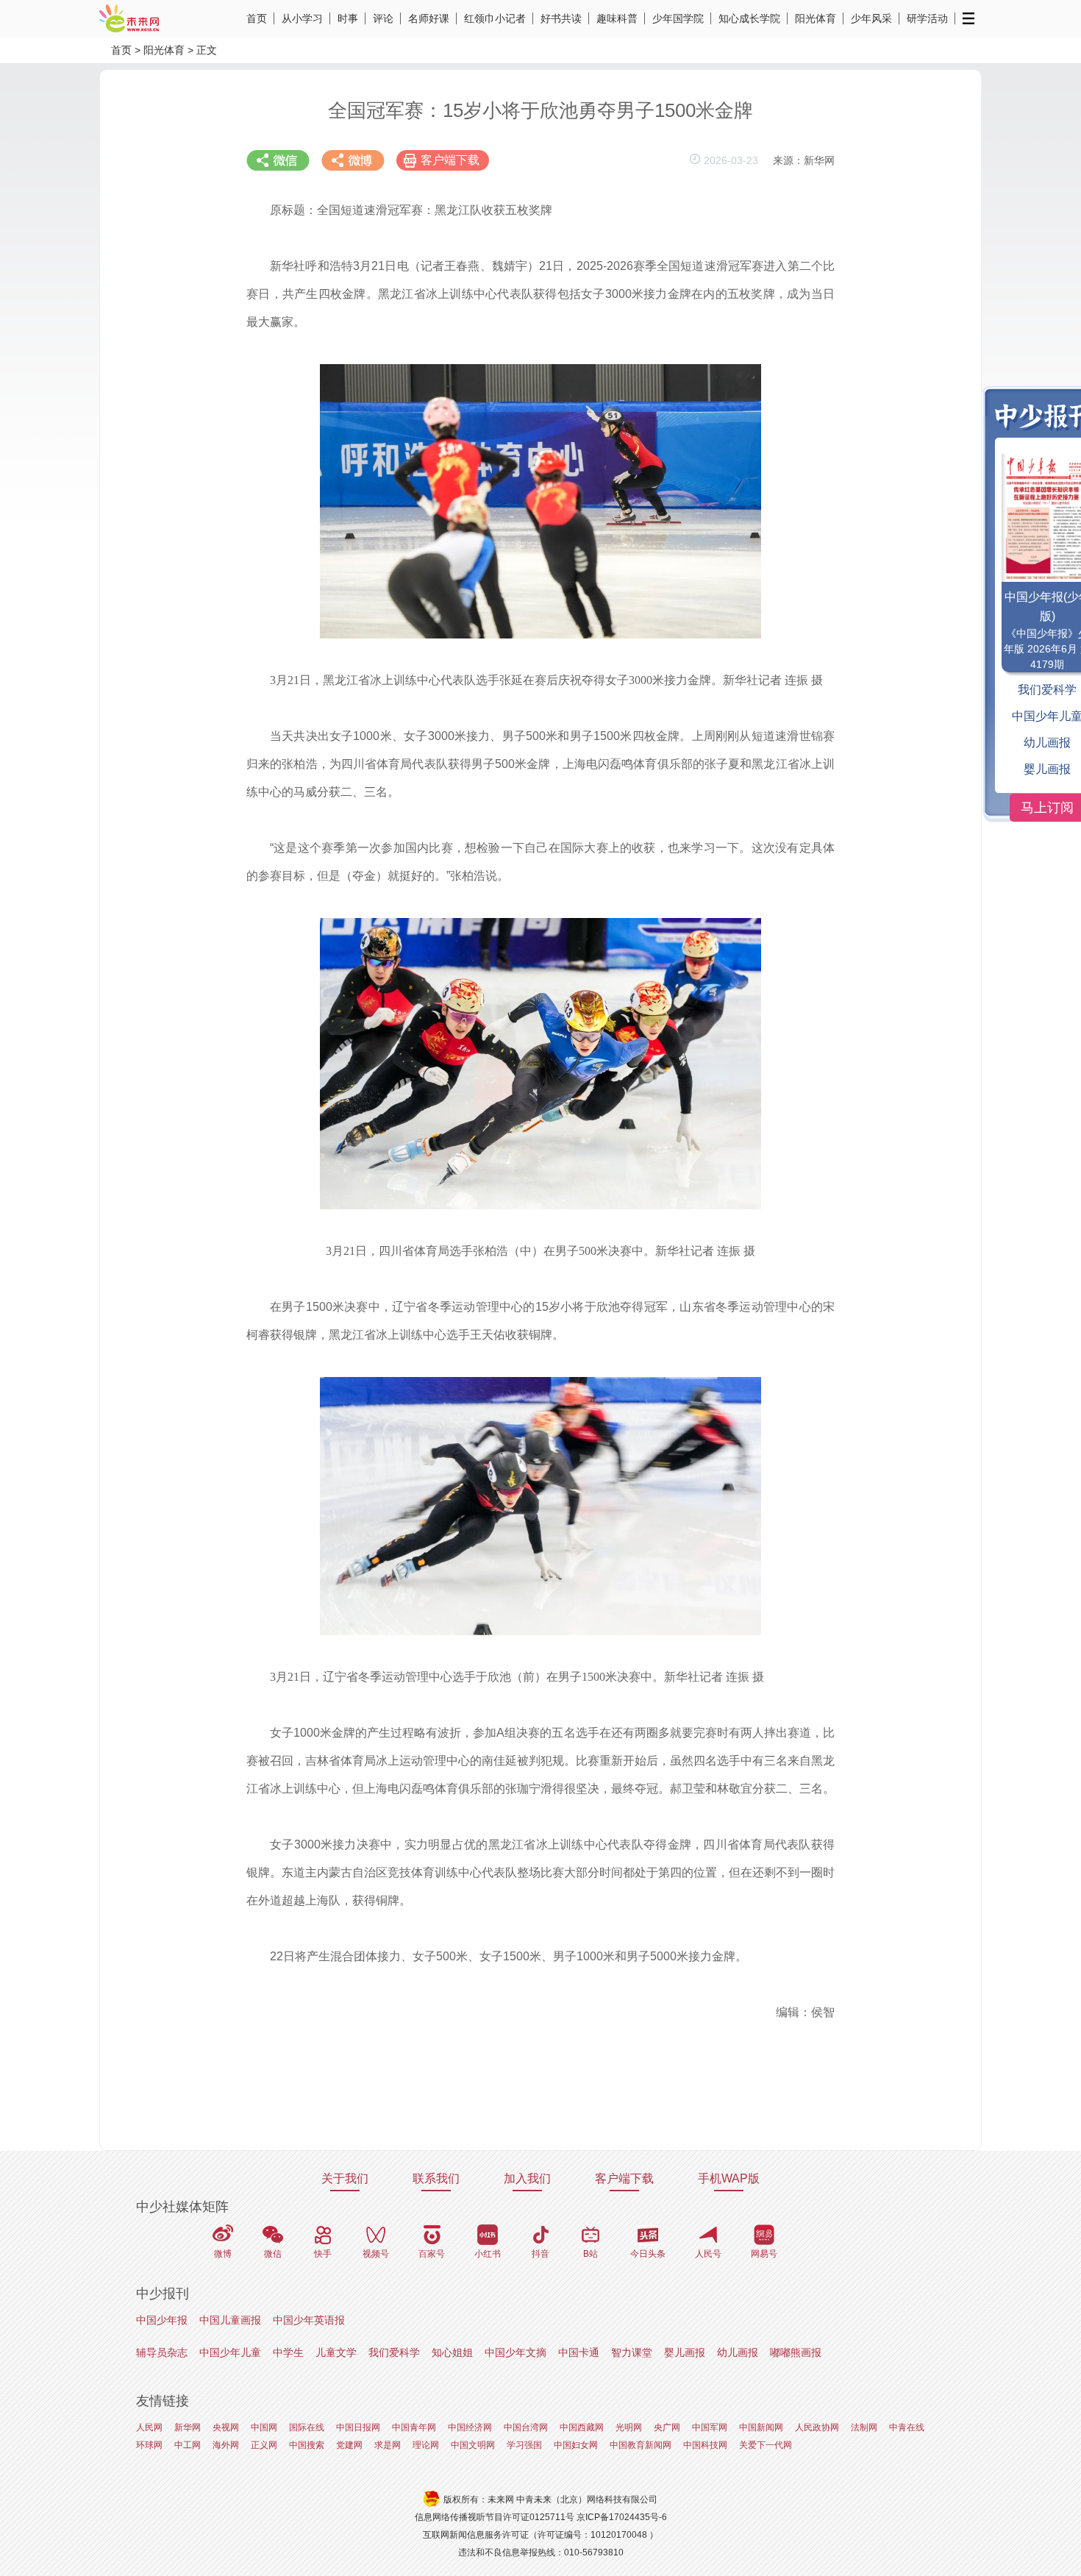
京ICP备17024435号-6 (622, 2517)
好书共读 (561, 18)
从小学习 (302, 18)
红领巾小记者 (495, 18)
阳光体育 (816, 18)
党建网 (349, 2445)
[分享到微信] (278, 160)
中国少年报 (162, 2320)
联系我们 (436, 2178)
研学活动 (927, 18)
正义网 (264, 2445)
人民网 (149, 2427)
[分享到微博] (353, 160)
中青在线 (907, 2427)
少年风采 (871, 18)
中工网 (188, 2445)
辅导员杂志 (162, 2352)
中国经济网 (470, 2427)
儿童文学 (336, 2352)
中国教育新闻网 (641, 2445)
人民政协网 (817, 2427)
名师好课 (429, 18)
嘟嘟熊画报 (796, 2352)
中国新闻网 (761, 2427)
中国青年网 (414, 2427)
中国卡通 (579, 2352)
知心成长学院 (749, 18)
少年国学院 (678, 18)
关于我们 (345, 2178)
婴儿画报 (685, 2352)
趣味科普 (617, 18)
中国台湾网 (526, 2427)
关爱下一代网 (766, 2445)
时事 (348, 18)
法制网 (864, 2427)
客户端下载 (450, 160)
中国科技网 (705, 2445)
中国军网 (710, 2427)
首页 (257, 18)
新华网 (188, 2427)
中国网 (264, 2427)
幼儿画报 (738, 2352)
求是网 (388, 2445)
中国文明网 (473, 2445)
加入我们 (527, 2178)
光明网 (629, 2427)
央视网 (226, 2427)
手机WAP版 (729, 2178)
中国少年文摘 (515, 2352)
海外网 (226, 2445)
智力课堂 (632, 2352)
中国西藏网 (582, 2427)
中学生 (288, 2352)
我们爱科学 (394, 2352)
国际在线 (307, 2427)
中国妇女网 (576, 2445)
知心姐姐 (452, 2352)
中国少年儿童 (230, 2352)
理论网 (426, 2445)
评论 (383, 18)
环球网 (149, 2445)
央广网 (667, 2427)
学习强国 (524, 2445)
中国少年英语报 (309, 2320)
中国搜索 (307, 2445)
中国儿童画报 (230, 2320)
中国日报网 (358, 2427)
